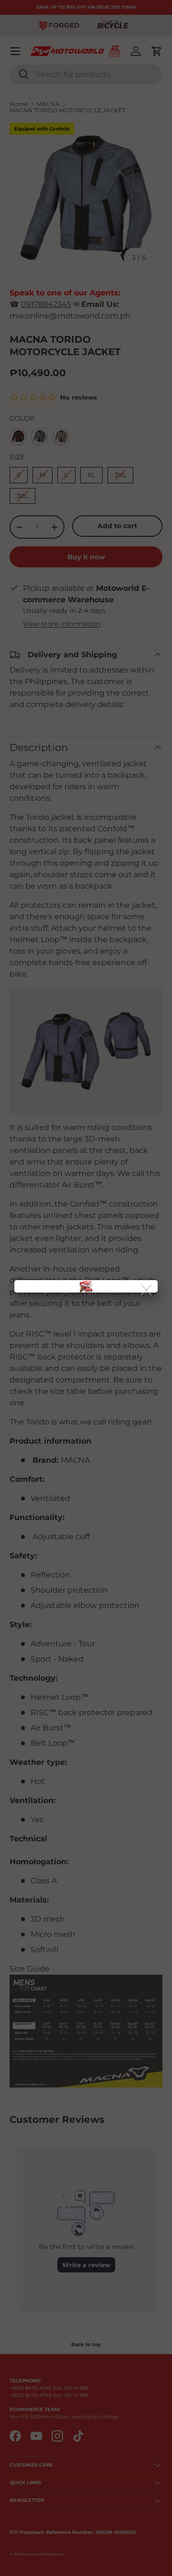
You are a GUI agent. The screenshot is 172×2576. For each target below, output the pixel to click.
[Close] (147, 1290)
